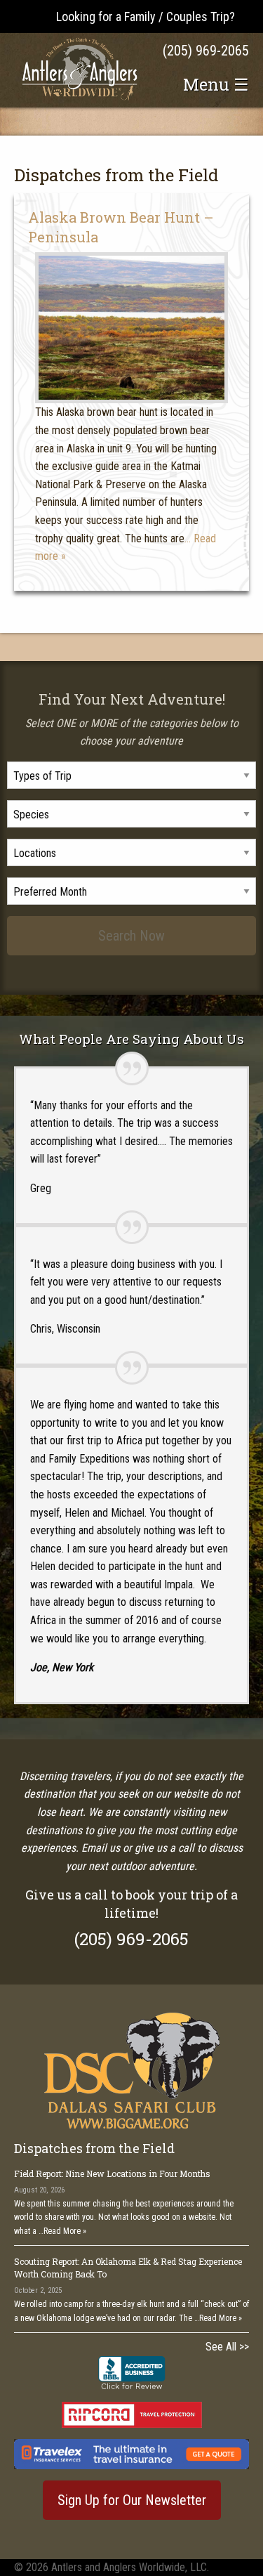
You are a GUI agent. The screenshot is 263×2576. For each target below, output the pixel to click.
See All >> (227, 2347)
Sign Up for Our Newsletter (132, 2500)
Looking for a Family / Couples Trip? (146, 17)
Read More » (65, 2231)
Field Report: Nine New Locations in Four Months (112, 2173)
